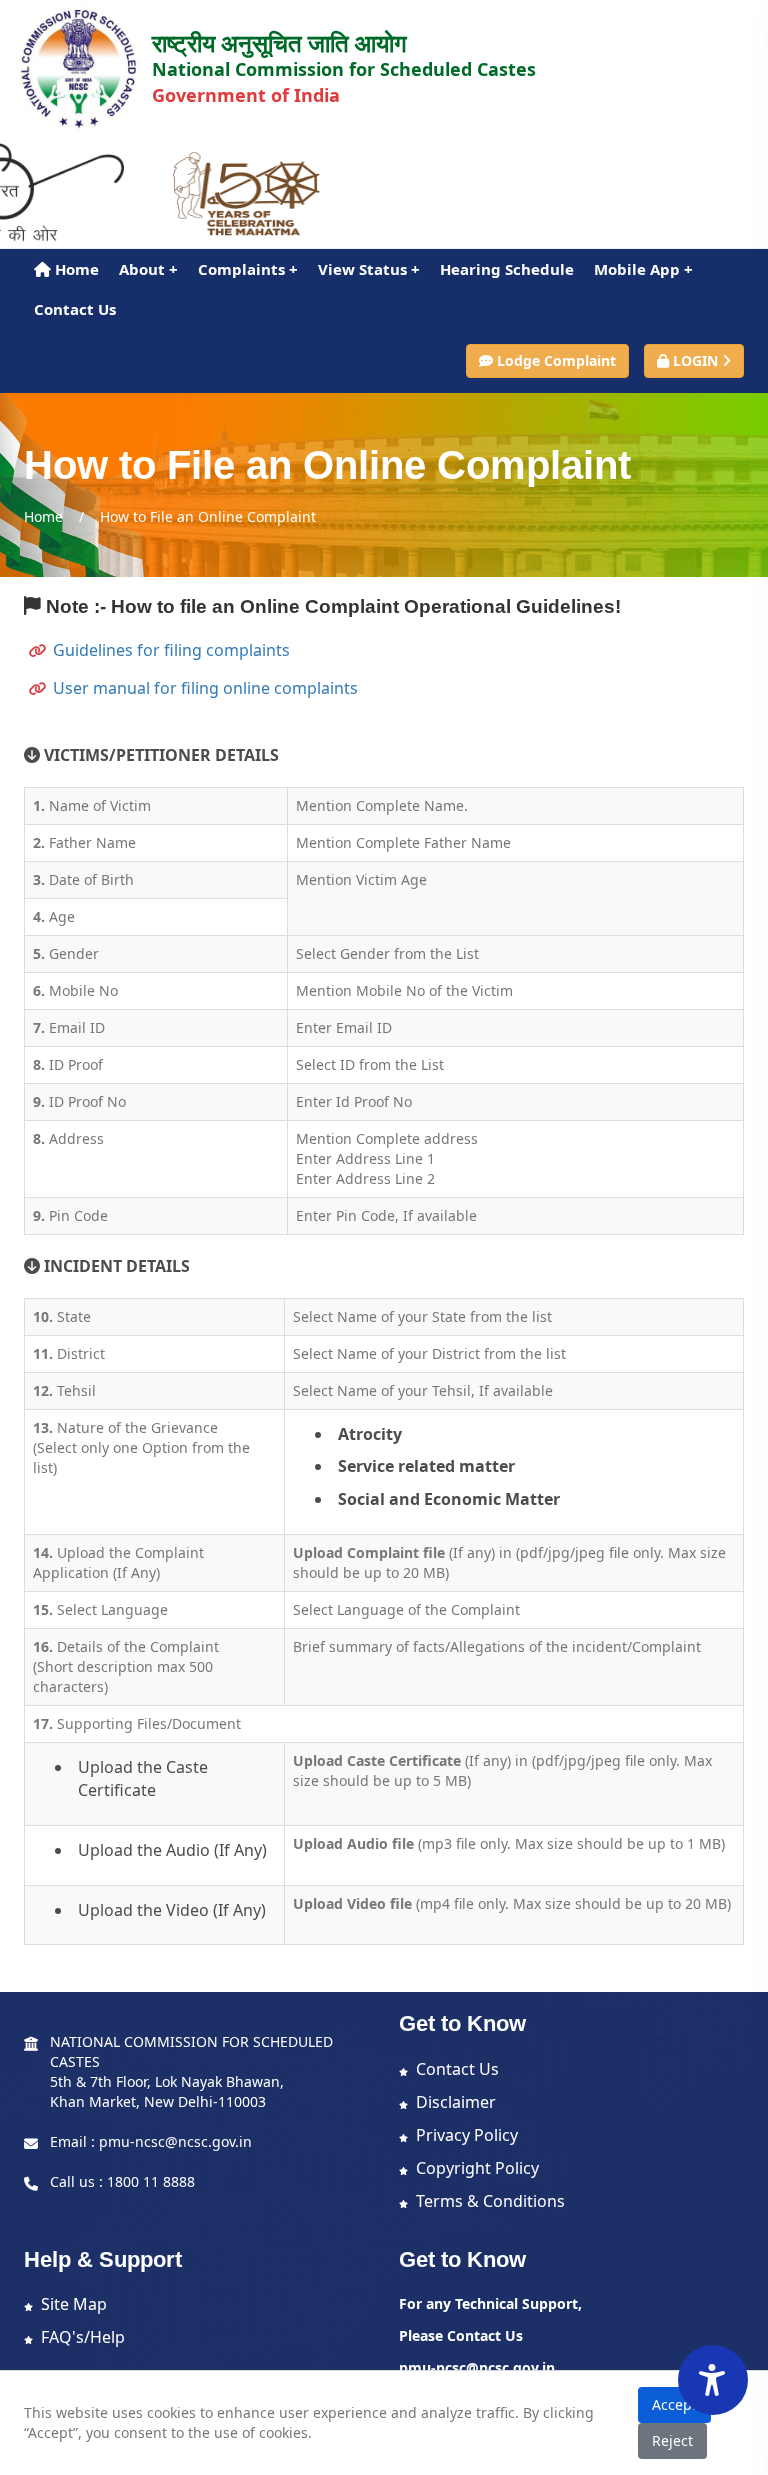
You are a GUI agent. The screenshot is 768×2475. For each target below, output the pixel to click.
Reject (672, 2440)
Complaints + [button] (248, 269)
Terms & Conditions (490, 2201)
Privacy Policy (467, 2135)
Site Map (74, 2304)
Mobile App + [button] (643, 269)
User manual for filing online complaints (205, 688)
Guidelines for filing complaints (171, 650)
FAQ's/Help (83, 2337)
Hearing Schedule (507, 269)
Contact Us (75, 309)
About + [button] (148, 269)
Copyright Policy (477, 2168)
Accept (674, 2404)
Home (75, 269)
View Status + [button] (369, 269)
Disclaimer (456, 2102)
